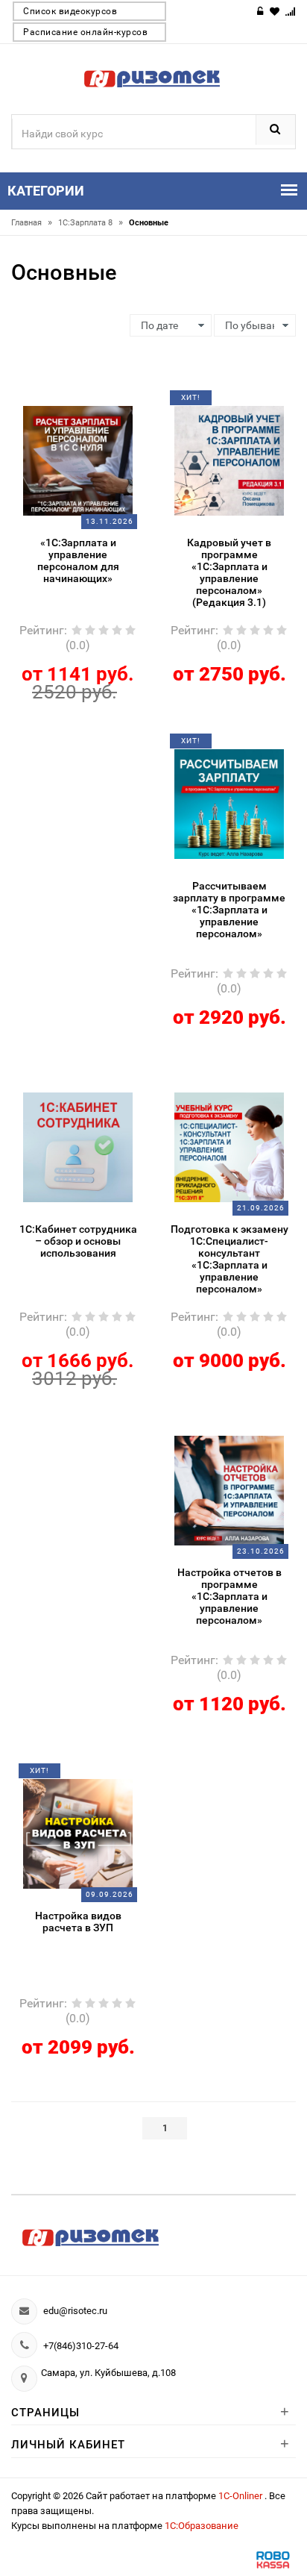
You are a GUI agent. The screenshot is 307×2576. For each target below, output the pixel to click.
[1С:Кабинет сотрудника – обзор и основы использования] (78, 1146)
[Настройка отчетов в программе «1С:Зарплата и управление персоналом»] (230, 1489)
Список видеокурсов (70, 11)
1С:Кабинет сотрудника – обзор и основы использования (78, 1241)
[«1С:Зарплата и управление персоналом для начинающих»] (78, 460)
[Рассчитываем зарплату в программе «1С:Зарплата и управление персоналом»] (230, 803)
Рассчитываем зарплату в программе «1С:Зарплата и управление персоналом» (229, 910)
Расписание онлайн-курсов (85, 32)
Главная (32, 223)
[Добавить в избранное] (67, 403)
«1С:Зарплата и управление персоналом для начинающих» (78, 560)
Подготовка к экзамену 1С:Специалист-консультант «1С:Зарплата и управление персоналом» (230, 1259)
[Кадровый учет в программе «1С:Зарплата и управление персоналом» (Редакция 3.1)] (230, 460)
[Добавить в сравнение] (96, 403)
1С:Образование (202, 2526)
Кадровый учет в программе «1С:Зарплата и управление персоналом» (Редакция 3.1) (229, 572)
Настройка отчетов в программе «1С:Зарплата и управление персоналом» (230, 1596)
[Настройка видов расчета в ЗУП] (78, 1833)
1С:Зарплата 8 (91, 223)
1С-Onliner (241, 2496)
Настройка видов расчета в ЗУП (78, 1922)
